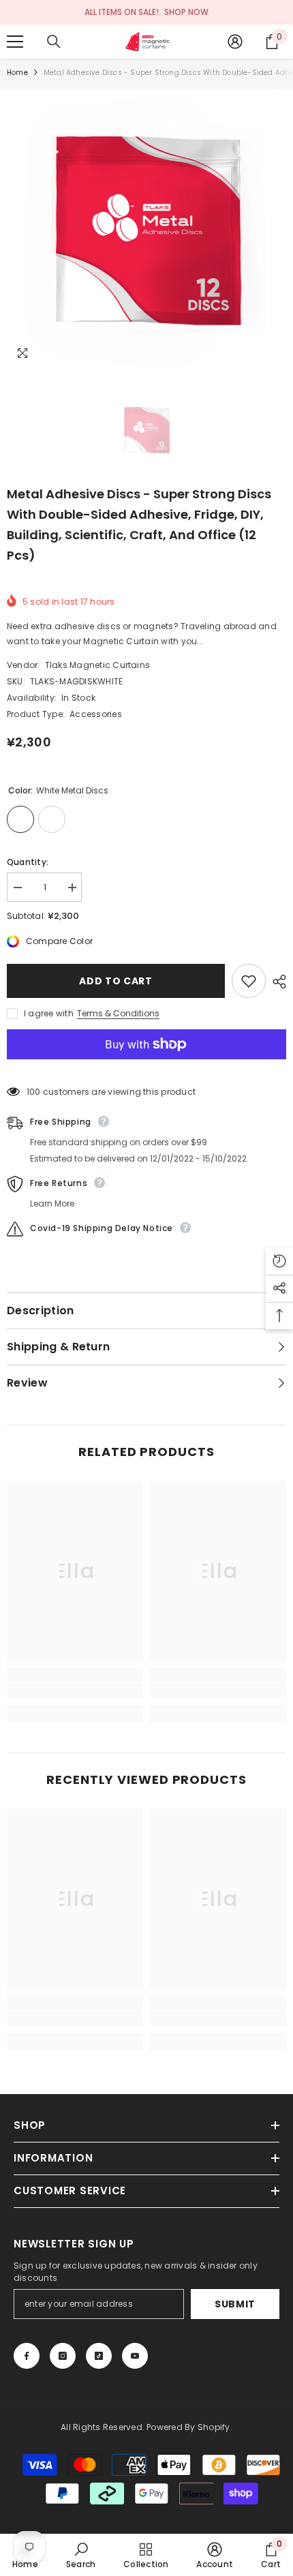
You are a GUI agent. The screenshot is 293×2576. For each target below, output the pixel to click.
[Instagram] (63, 2356)
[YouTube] (135, 2356)
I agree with (49, 1013)
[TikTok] (99, 2356)
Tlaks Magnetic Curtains (98, 665)
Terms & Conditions (118, 1013)
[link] (75, 1691)
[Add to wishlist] (249, 981)
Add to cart (116, 981)
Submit (235, 2304)
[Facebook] (27, 2356)
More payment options (146, 1067)
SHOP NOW (186, 12)
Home (17, 73)
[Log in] (235, 42)
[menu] (15, 42)
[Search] (54, 42)
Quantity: (28, 862)
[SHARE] (276, 982)
